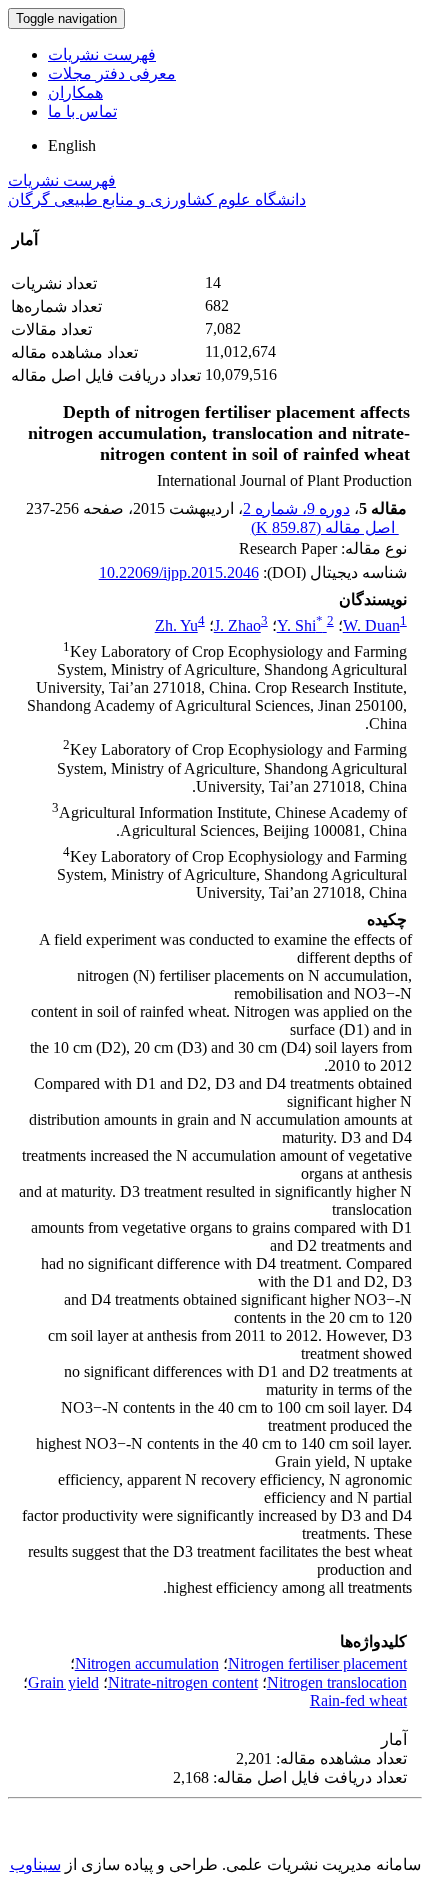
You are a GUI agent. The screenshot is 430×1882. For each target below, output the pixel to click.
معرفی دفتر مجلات (112, 73)
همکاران (75, 92)
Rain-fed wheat (358, 1700)
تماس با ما (82, 111)
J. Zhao (237, 625)
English (72, 145)
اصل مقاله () (325, 527)
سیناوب (35, 1864)
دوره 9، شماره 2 (296, 508)
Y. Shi (300, 625)
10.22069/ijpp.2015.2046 (179, 572)
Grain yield (63, 1682)
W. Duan (371, 625)
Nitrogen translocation (337, 1682)
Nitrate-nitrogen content (183, 1682)
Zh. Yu (176, 625)
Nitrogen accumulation (147, 1663)
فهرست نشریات (102, 54)
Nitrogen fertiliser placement (317, 1663)
